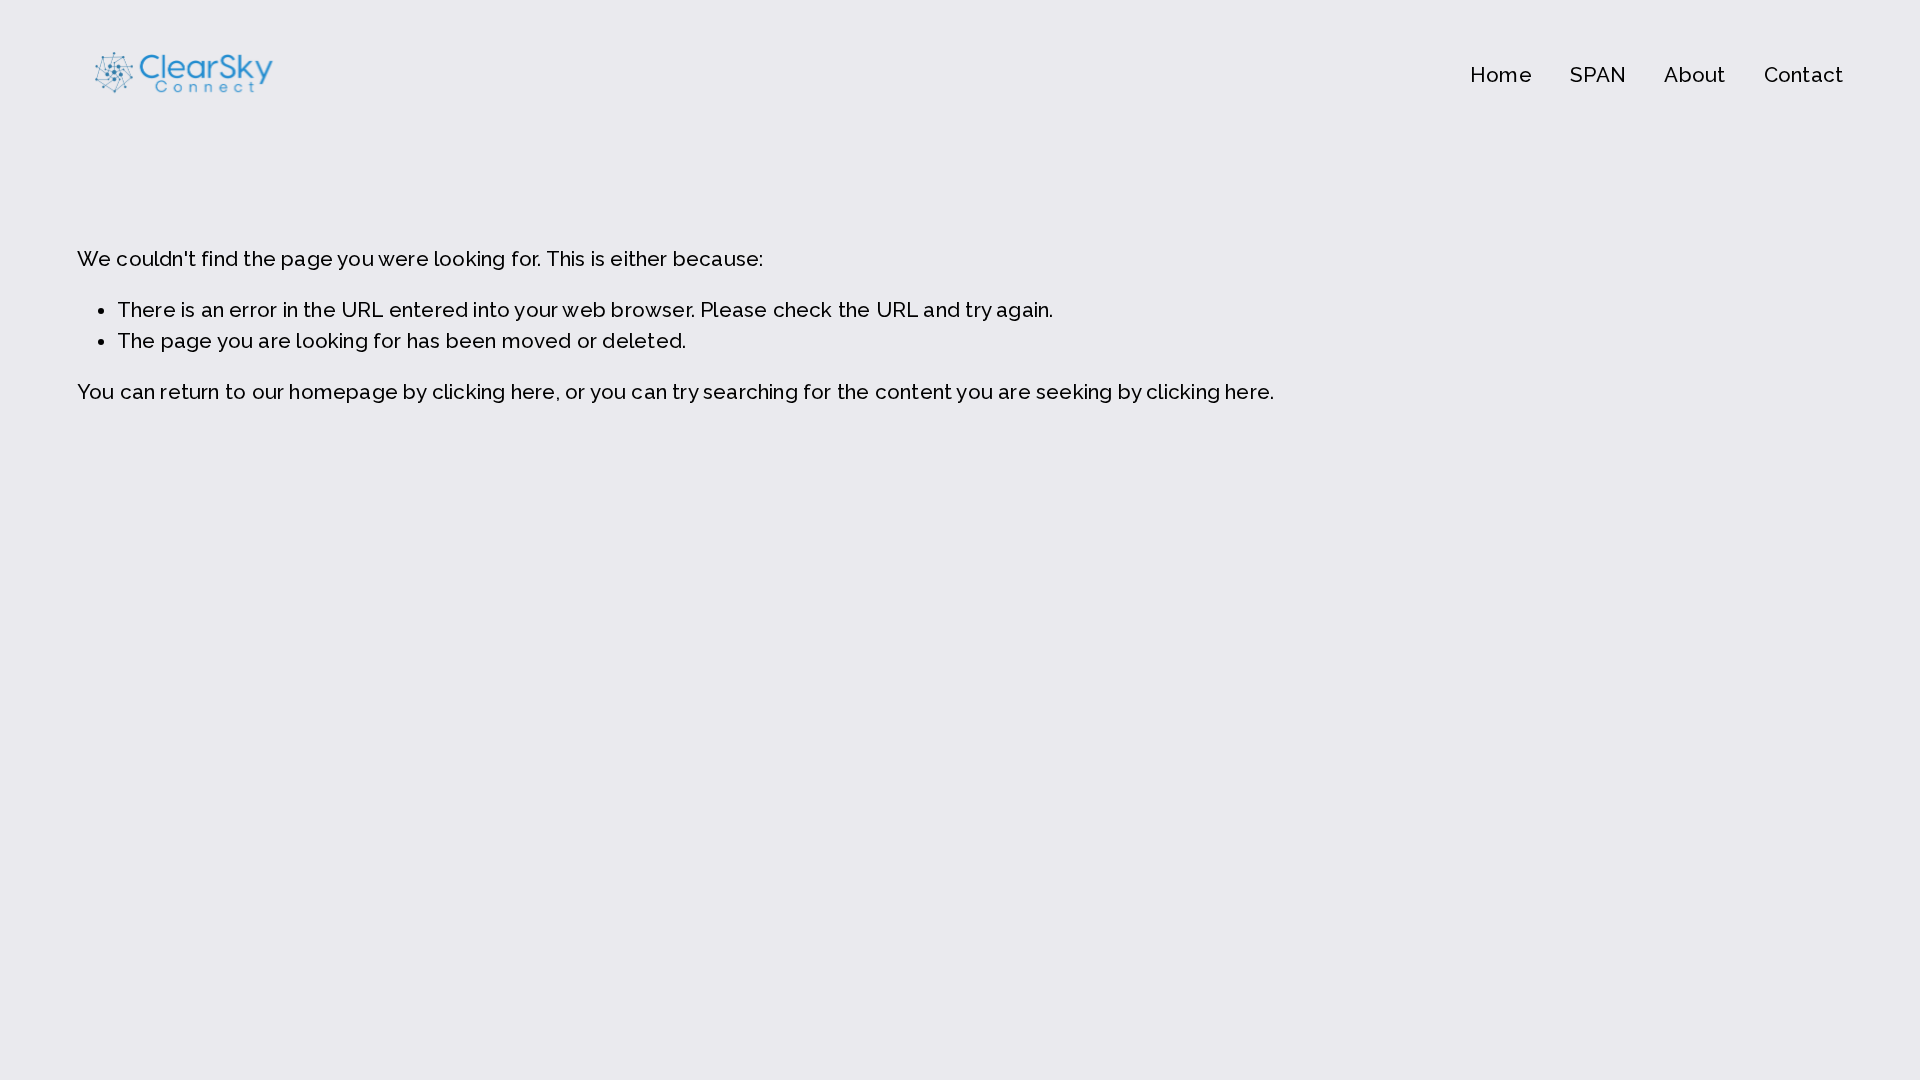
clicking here (494, 392)
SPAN (1598, 75)
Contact (1803, 75)
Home (1501, 75)
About (1694, 75)
